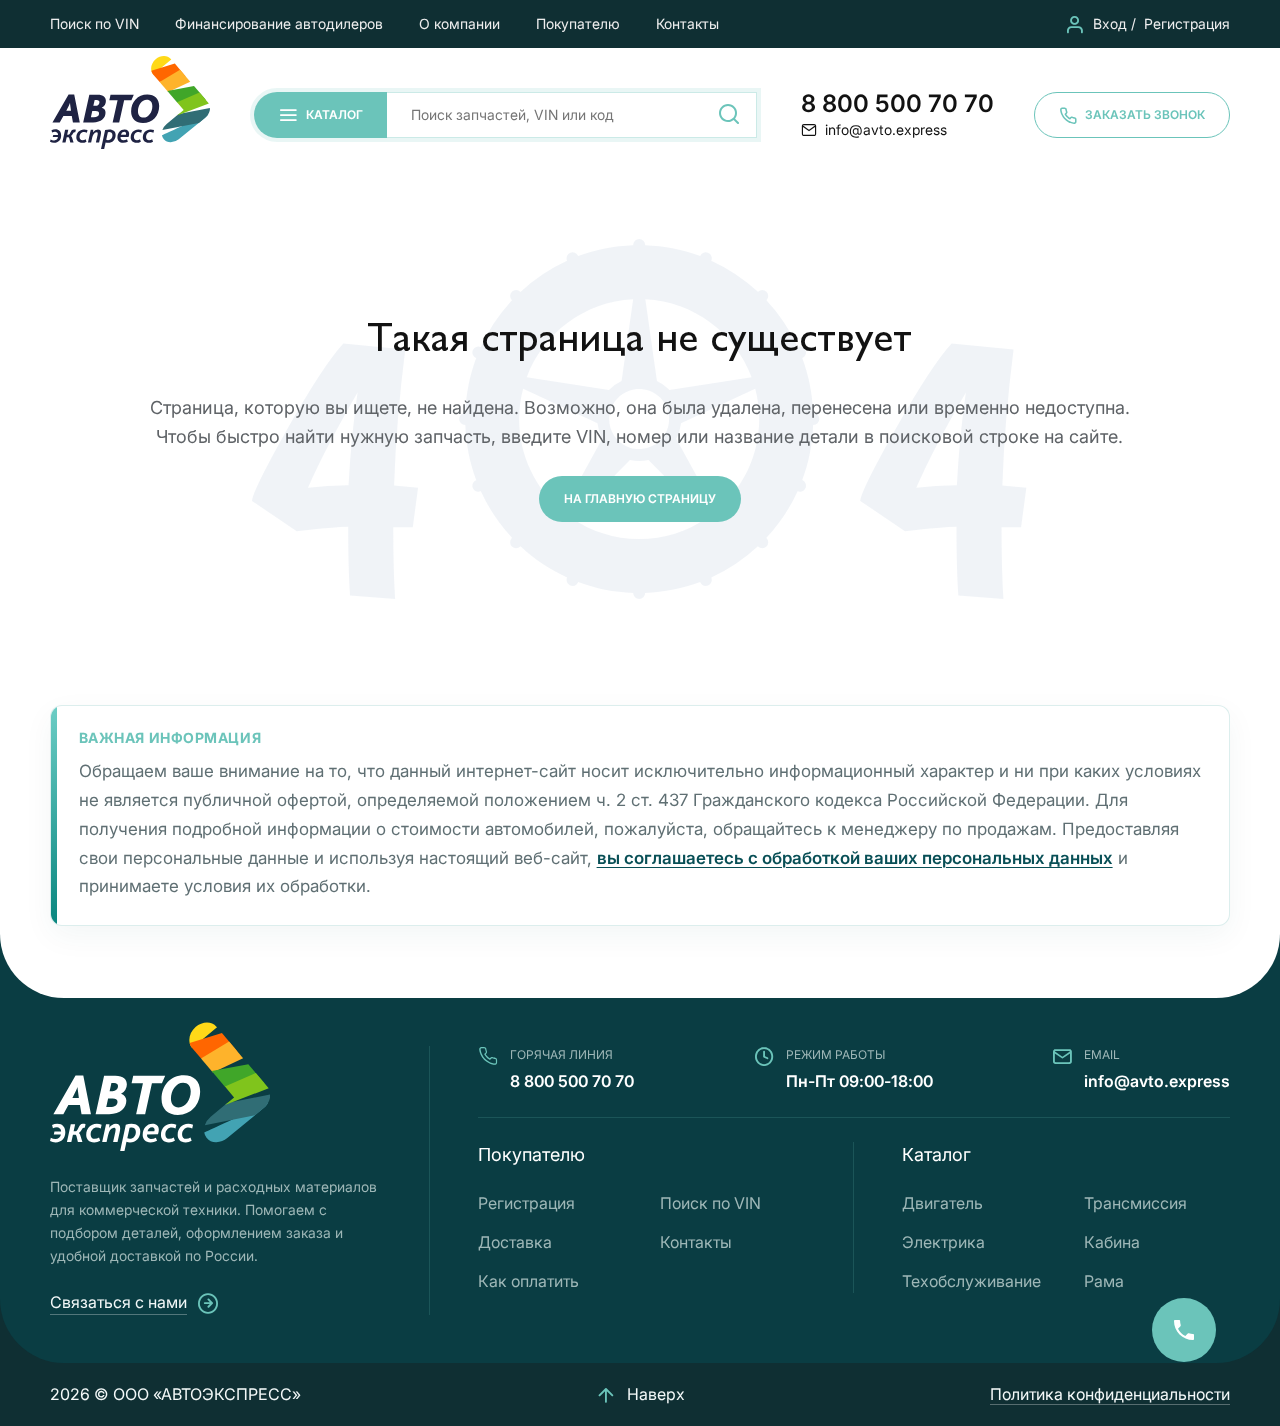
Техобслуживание (971, 1281)
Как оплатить (528, 1281)
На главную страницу (640, 498)
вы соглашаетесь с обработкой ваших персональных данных (855, 858)
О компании (459, 23)
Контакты (687, 23)
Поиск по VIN (94, 23)
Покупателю (578, 23)
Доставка (515, 1242)
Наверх (656, 1394)
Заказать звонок (1145, 114)
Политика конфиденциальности (1110, 1394)
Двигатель (942, 1203)
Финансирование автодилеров (279, 23)
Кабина (1112, 1242)
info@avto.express (886, 130)
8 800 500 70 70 (897, 103)
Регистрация (1161, 23)
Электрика (943, 1242)
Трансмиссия (1135, 1203)
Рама (1104, 1281)
